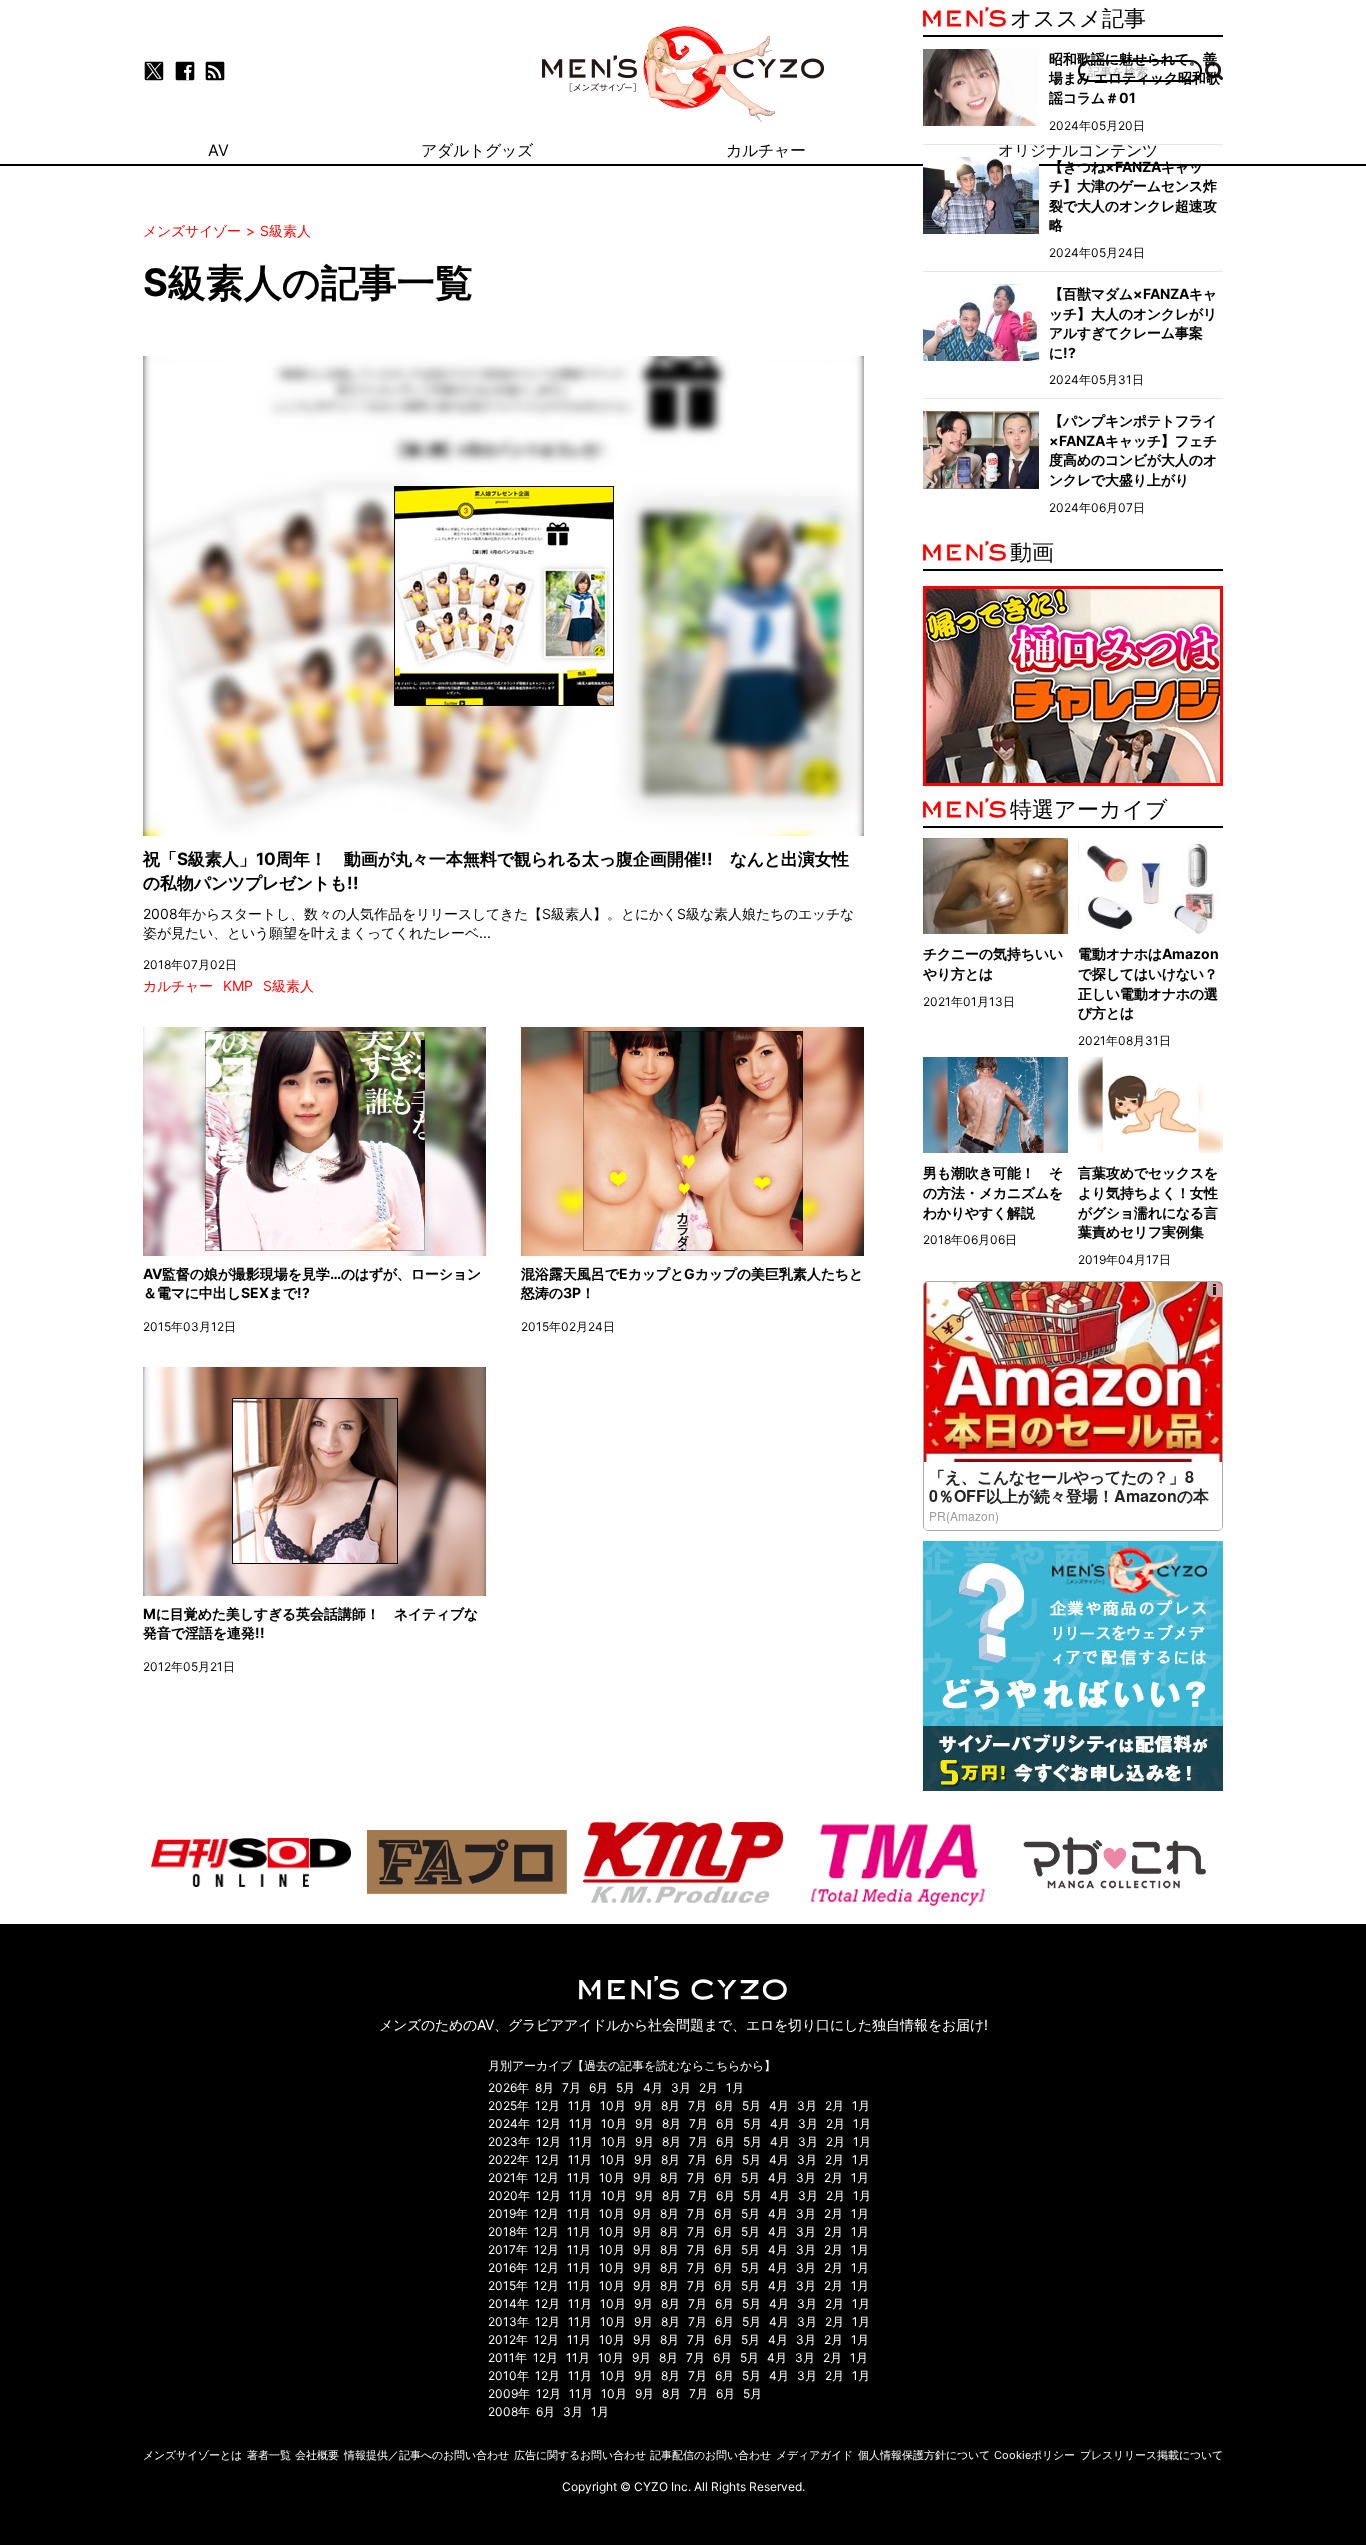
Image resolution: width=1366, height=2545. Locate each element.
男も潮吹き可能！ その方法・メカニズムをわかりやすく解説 (993, 1192)
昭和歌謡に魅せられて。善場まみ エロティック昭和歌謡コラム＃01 (1134, 78)
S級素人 (288, 985)
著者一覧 (269, 2455)
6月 (598, 2087)
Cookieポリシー (1034, 2455)
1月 (735, 2087)
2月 (708, 2087)
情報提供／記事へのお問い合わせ (426, 2455)
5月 (625, 2087)
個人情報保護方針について (924, 2455)
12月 (547, 2105)
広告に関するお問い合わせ (580, 2455)
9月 (643, 2105)
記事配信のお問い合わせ (710, 2455)
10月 (613, 2105)
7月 (571, 2087)
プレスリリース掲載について (1151, 2455)
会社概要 (317, 2455)
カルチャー (178, 985)
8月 (544, 2087)
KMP (238, 985)
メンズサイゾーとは (192, 2455)
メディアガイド (814, 2455)
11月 (580, 2105)
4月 (653, 2087)
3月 (681, 2087)
